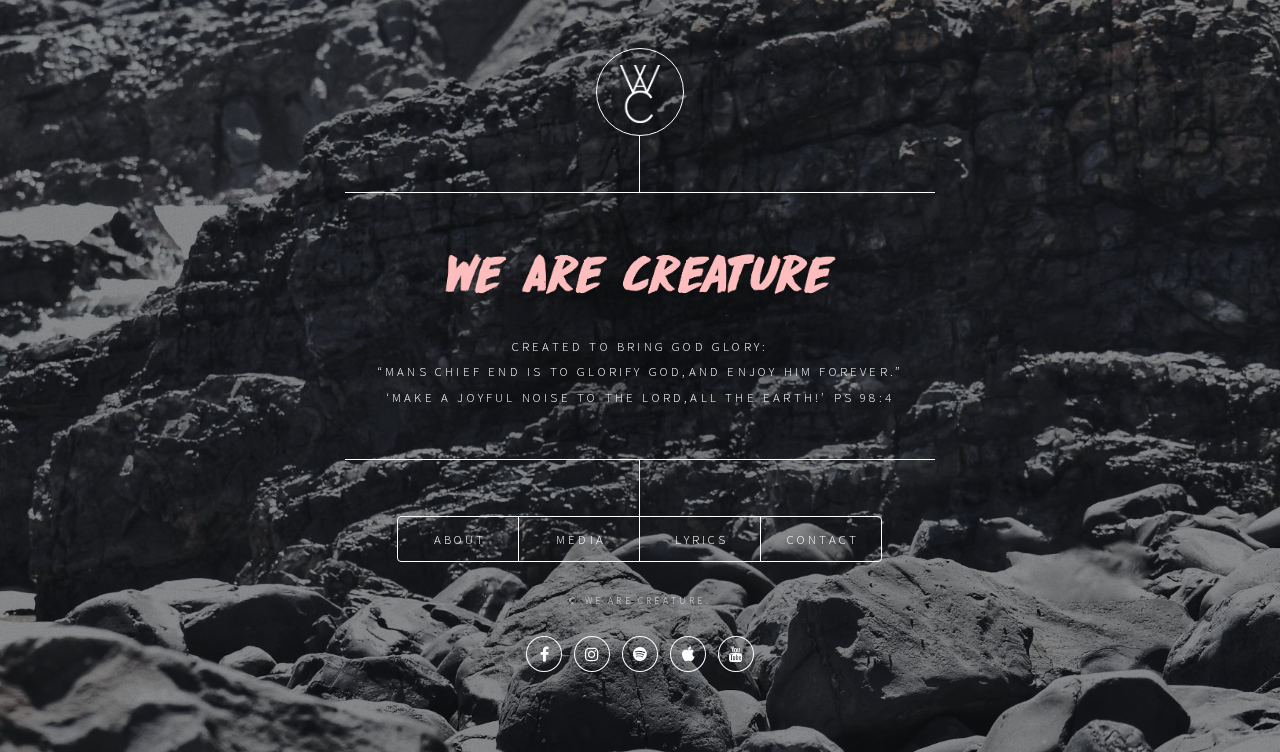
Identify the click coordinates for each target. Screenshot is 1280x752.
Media (581, 539)
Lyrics (701, 539)
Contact (823, 539)
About (460, 539)
